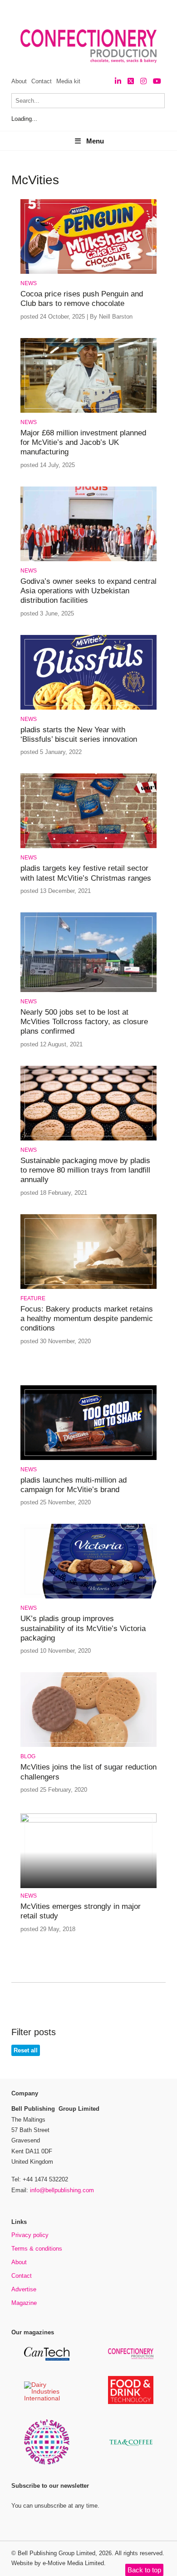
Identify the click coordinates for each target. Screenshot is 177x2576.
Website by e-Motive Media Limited (58, 2563)
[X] (131, 81)
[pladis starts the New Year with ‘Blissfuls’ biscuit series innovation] (88, 708)
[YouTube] (157, 81)
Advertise (24, 2289)
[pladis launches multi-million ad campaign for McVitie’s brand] (88, 1458)
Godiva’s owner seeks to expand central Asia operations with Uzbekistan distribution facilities (88, 591)
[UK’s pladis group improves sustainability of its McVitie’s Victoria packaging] (88, 1597)
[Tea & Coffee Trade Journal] (131, 2447)
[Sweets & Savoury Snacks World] (47, 2463)
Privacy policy (30, 2235)
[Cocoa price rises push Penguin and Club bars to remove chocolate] (88, 272)
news (29, 283)
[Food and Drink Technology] (131, 2402)
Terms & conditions (37, 2249)
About (19, 81)
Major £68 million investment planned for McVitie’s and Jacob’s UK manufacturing (83, 443)
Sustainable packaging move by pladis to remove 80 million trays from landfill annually (85, 1170)
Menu (95, 141)
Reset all (26, 2050)
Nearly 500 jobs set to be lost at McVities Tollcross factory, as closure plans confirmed (84, 1022)
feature (33, 1298)
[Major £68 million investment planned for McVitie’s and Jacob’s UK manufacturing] (88, 411)
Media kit (68, 81)
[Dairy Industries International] (47, 2399)
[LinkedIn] (118, 81)
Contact (42, 81)
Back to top (144, 2570)
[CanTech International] (47, 2359)
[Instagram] (143, 81)
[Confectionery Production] (131, 2358)
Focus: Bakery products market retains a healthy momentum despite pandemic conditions (87, 1319)
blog (28, 1756)
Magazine (24, 2303)
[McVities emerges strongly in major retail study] (88, 1821)
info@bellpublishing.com (62, 2190)
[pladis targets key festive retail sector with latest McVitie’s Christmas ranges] (88, 847)
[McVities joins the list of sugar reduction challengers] (88, 1745)
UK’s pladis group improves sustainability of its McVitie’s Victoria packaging (83, 1628)
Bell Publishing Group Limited (57, 2553)
